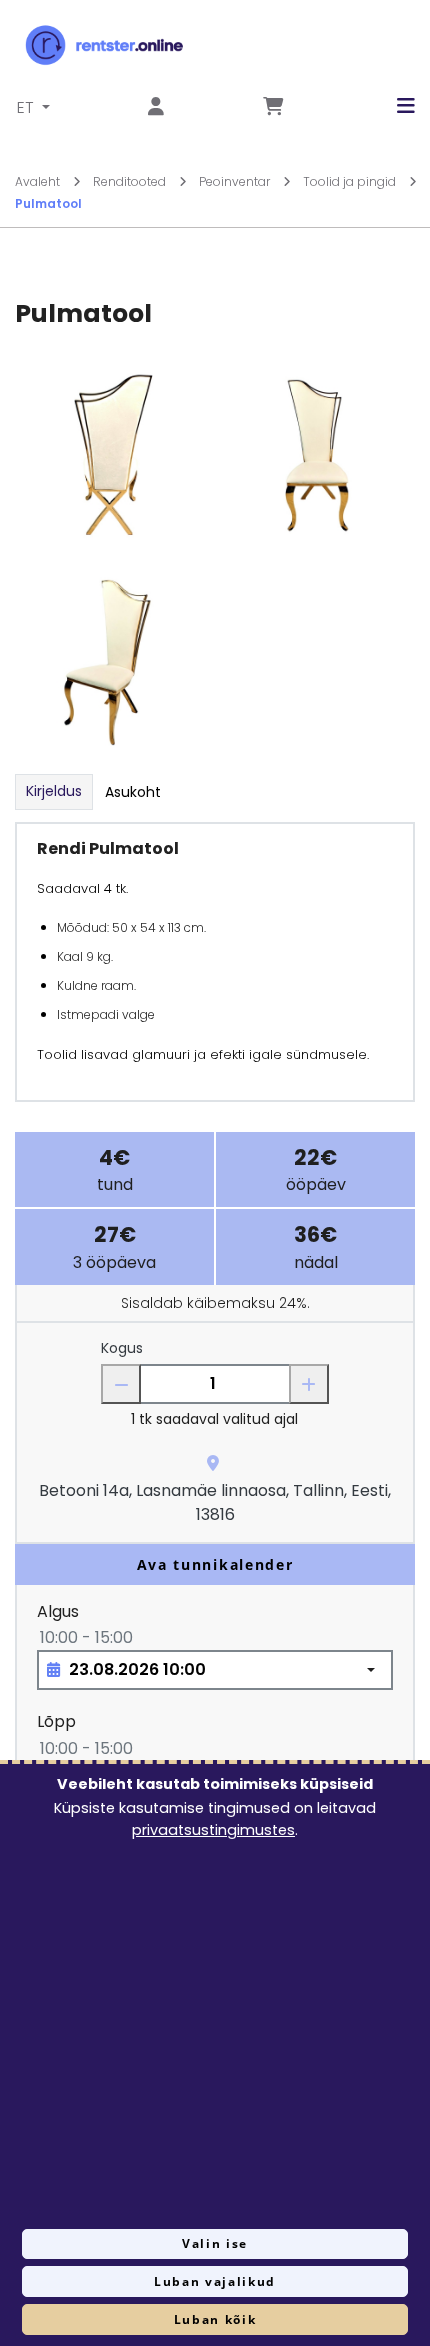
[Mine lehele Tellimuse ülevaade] (273, 107)
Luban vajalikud (215, 2281)
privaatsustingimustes (213, 1830)
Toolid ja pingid (351, 181)
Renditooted (131, 181)
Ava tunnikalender (215, 1564)
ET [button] (27, 107)
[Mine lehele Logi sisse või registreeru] (156, 107)
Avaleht (39, 181)
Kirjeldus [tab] (54, 791)
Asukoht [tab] (133, 792)
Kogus (122, 1348)
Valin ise (215, 2243)
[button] (391, 106)
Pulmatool (48, 203)
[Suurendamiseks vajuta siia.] (112, 455)
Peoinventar (236, 181)
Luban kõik (215, 2319)
